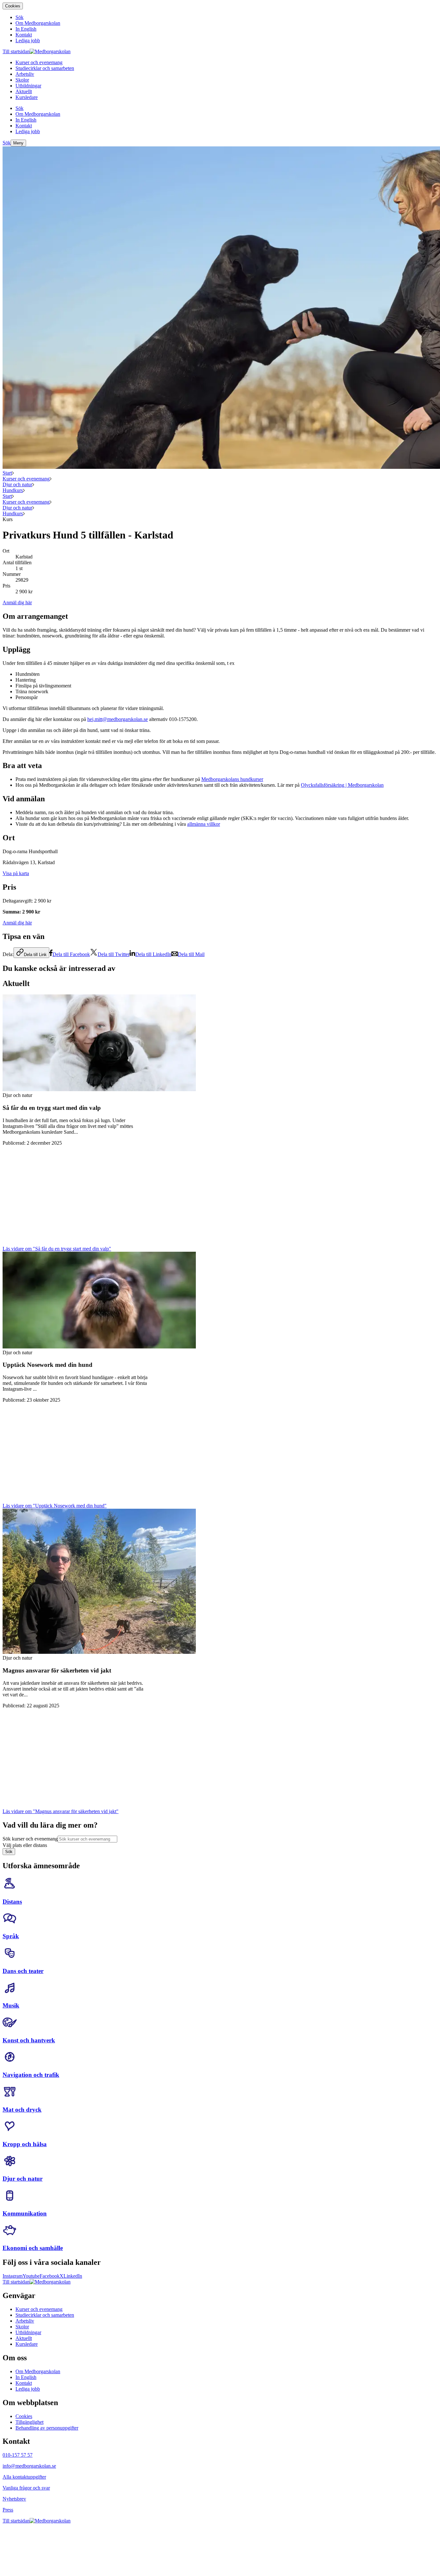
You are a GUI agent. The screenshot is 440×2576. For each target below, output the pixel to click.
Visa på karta (16, 873)
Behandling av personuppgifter (47, 2428)
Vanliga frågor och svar (26, 2488)
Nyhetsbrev (14, 2499)
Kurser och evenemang (26, 479)
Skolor (22, 2327)
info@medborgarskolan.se (29, 2466)
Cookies (13, 6)
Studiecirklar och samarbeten (45, 2315)
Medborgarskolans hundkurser (232, 779)
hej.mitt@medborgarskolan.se (118, 719)
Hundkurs (13, 490)
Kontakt (24, 2383)
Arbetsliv (25, 2321)
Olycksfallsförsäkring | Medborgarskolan (342, 785)
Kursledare (27, 2344)
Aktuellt (24, 2338)
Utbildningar (28, 2332)
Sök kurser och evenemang (30, 1839)
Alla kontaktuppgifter (24, 2477)
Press (8, 2510)
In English (26, 2377)
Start (7, 473)
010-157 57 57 (18, 2455)
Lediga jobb (28, 2389)
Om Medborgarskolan (38, 2371)
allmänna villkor (204, 824)
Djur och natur (17, 484)
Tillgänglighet (29, 2422)
